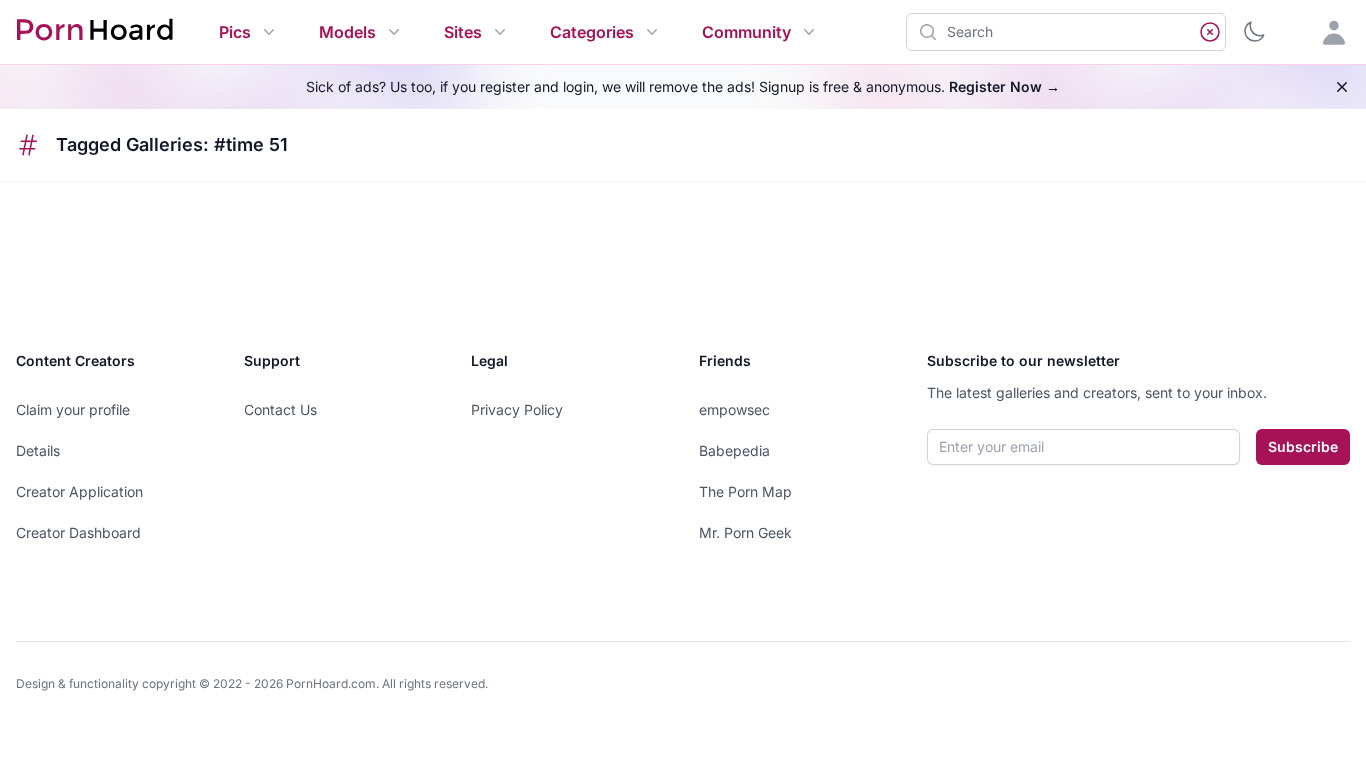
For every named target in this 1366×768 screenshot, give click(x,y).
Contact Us (280, 409)
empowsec (734, 409)
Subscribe (1303, 446)
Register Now (1004, 86)
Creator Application (79, 491)
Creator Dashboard (78, 532)
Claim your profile (73, 409)
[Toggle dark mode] (1254, 32)
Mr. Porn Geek (745, 532)
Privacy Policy (517, 409)
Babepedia (734, 450)
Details (38, 450)
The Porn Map (745, 491)
